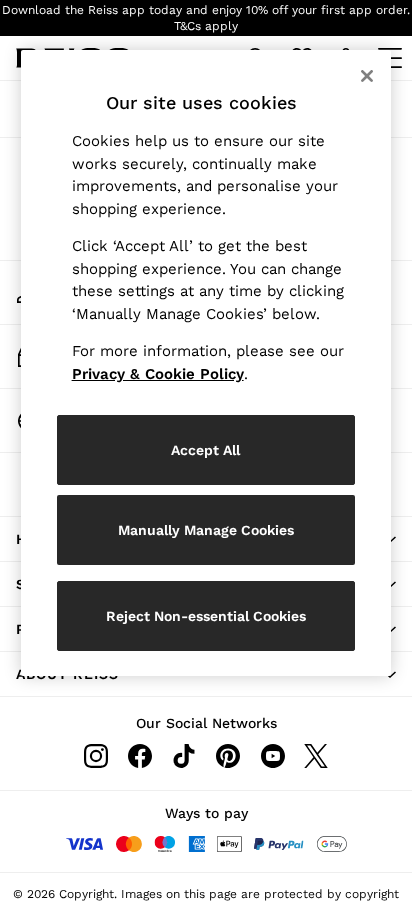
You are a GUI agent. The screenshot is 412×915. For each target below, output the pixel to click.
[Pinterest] (228, 756)
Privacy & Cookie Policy (158, 374)
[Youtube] (272, 756)
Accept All (205, 450)
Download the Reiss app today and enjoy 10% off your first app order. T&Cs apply (206, 18)
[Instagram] (96, 756)
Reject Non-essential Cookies (206, 616)
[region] (206, 363)
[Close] (367, 76)
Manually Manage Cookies (206, 530)
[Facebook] (140, 756)
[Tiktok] (184, 756)
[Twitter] (316, 756)
